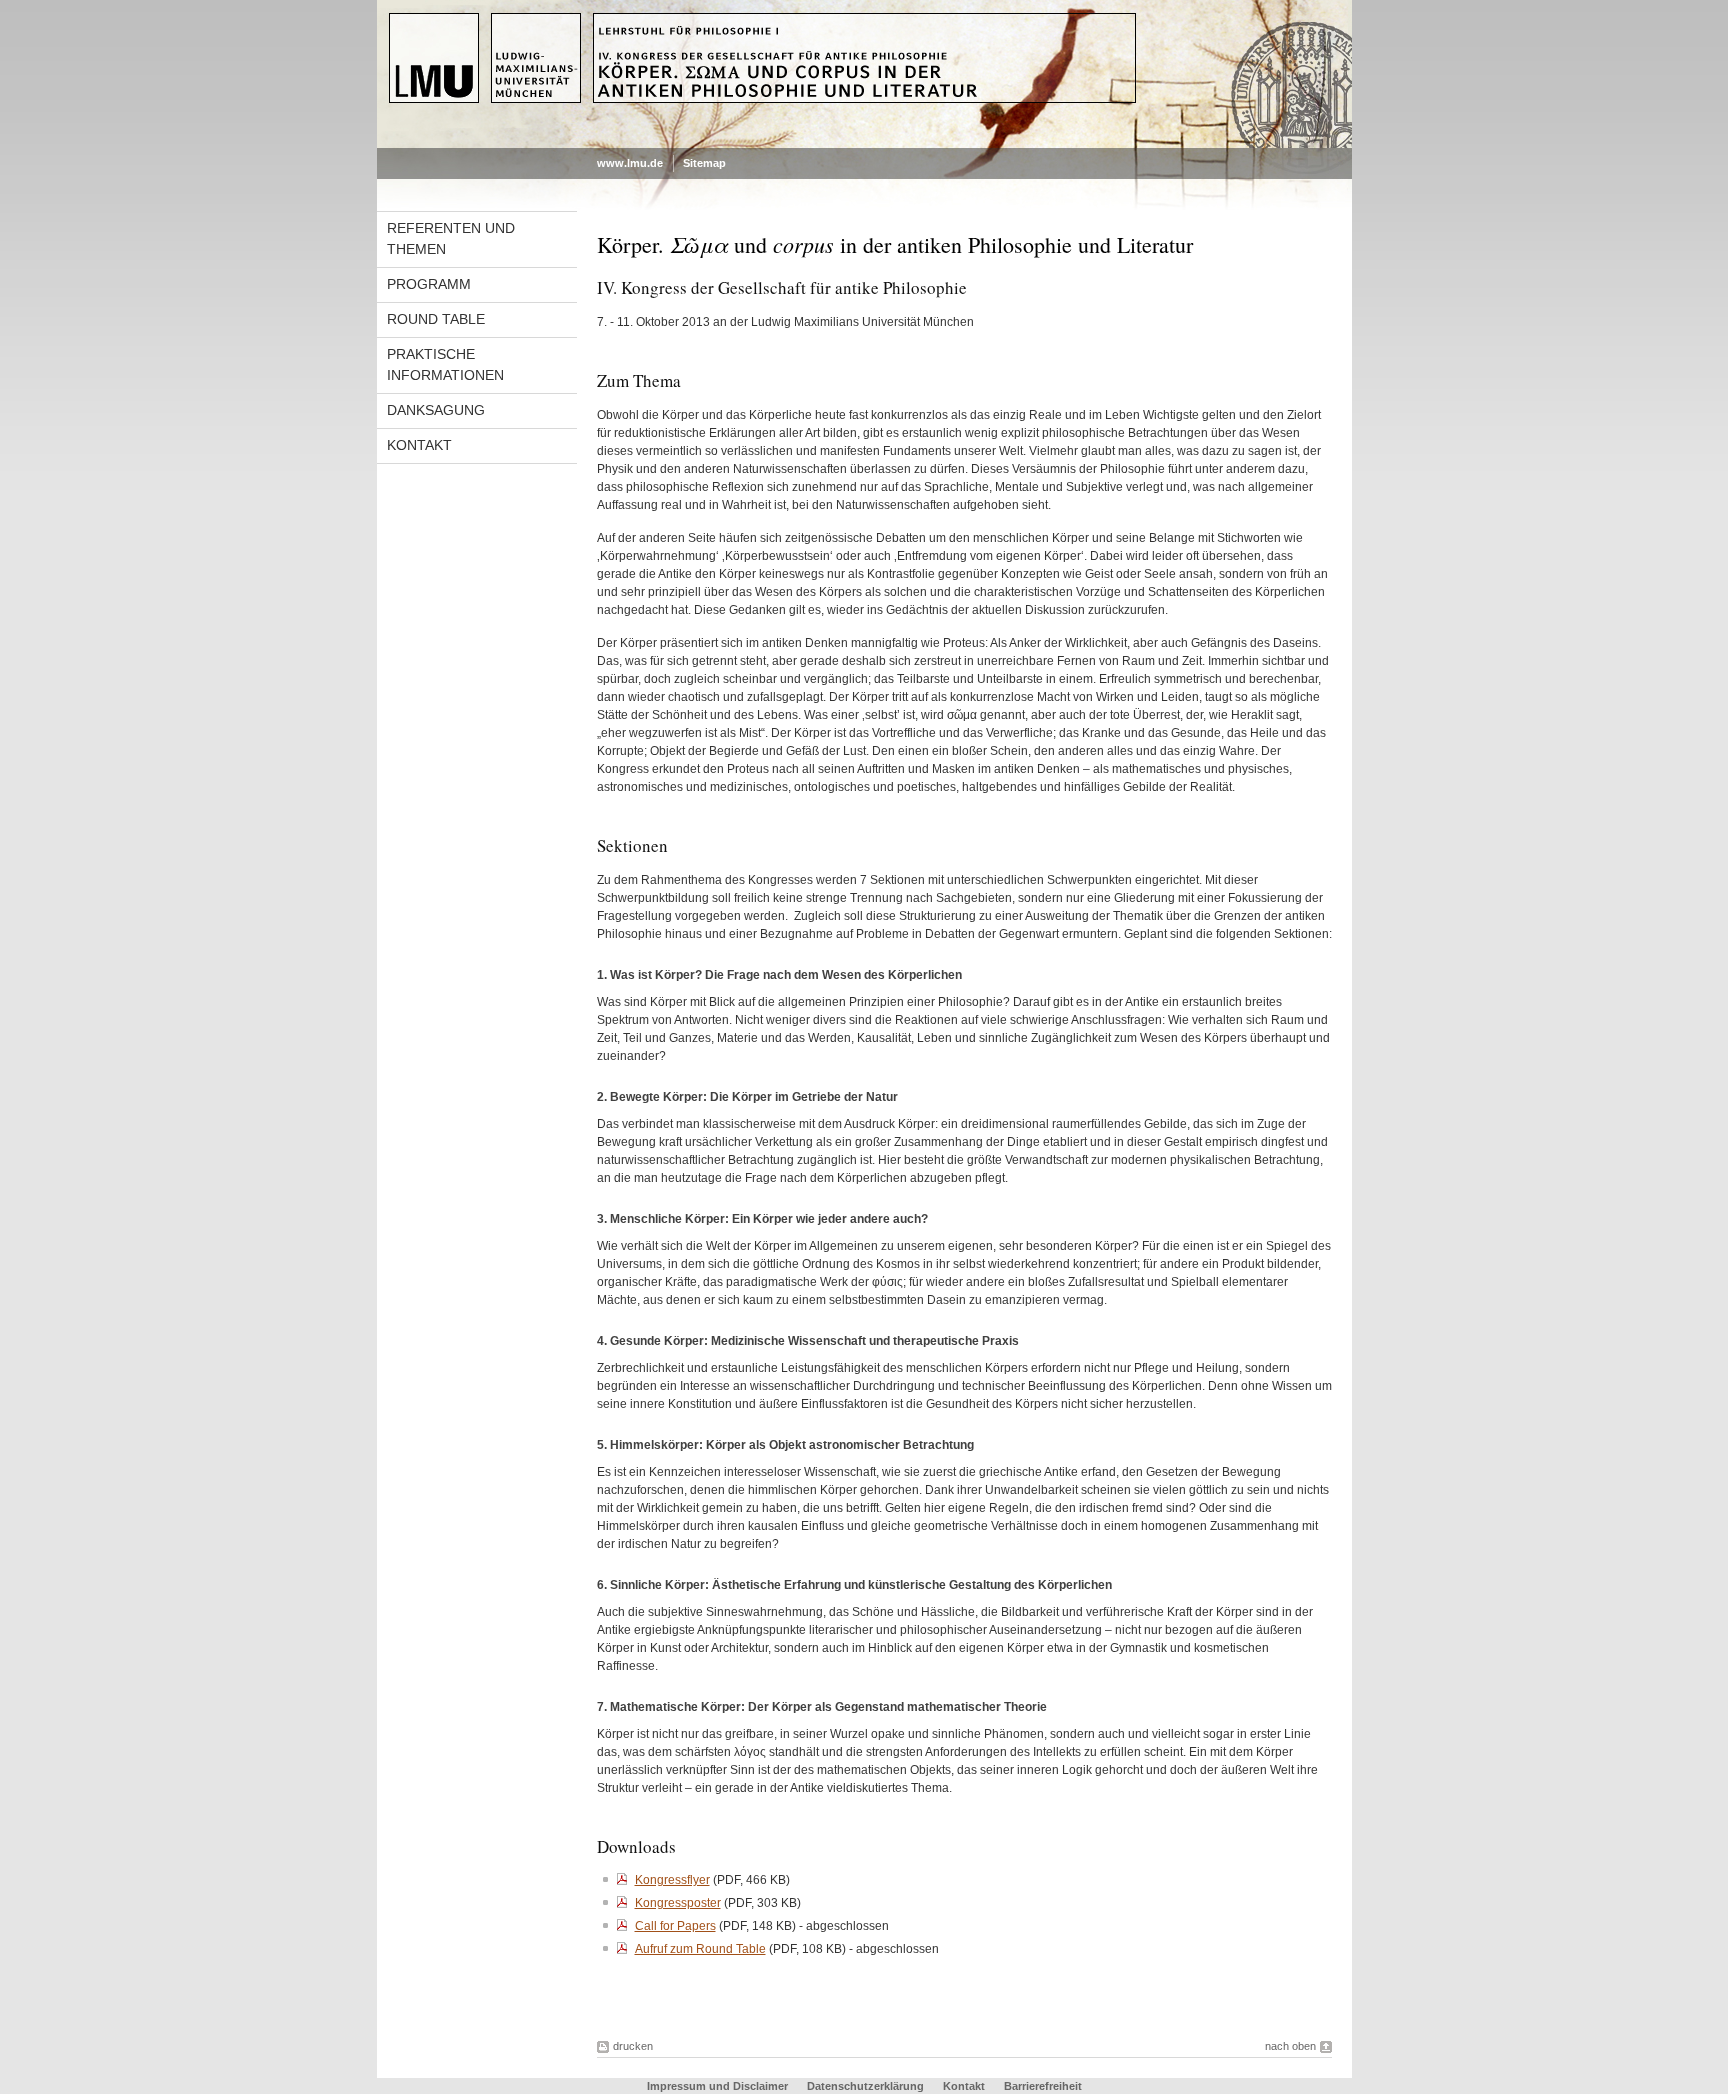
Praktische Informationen (445, 364)
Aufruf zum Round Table (700, 1949)
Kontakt (419, 445)
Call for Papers (675, 1926)
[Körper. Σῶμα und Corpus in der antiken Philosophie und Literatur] (864, 144)
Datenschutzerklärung (865, 2086)
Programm (429, 284)
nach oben (1290, 2046)
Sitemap (704, 163)
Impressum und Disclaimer (717, 2086)
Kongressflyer (672, 1880)
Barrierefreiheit (1043, 2086)
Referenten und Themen (451, 238)
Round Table (436, 319)
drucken (633, 2046)
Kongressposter (678, 1903)
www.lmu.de (630, 163)
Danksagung (436, 410)
